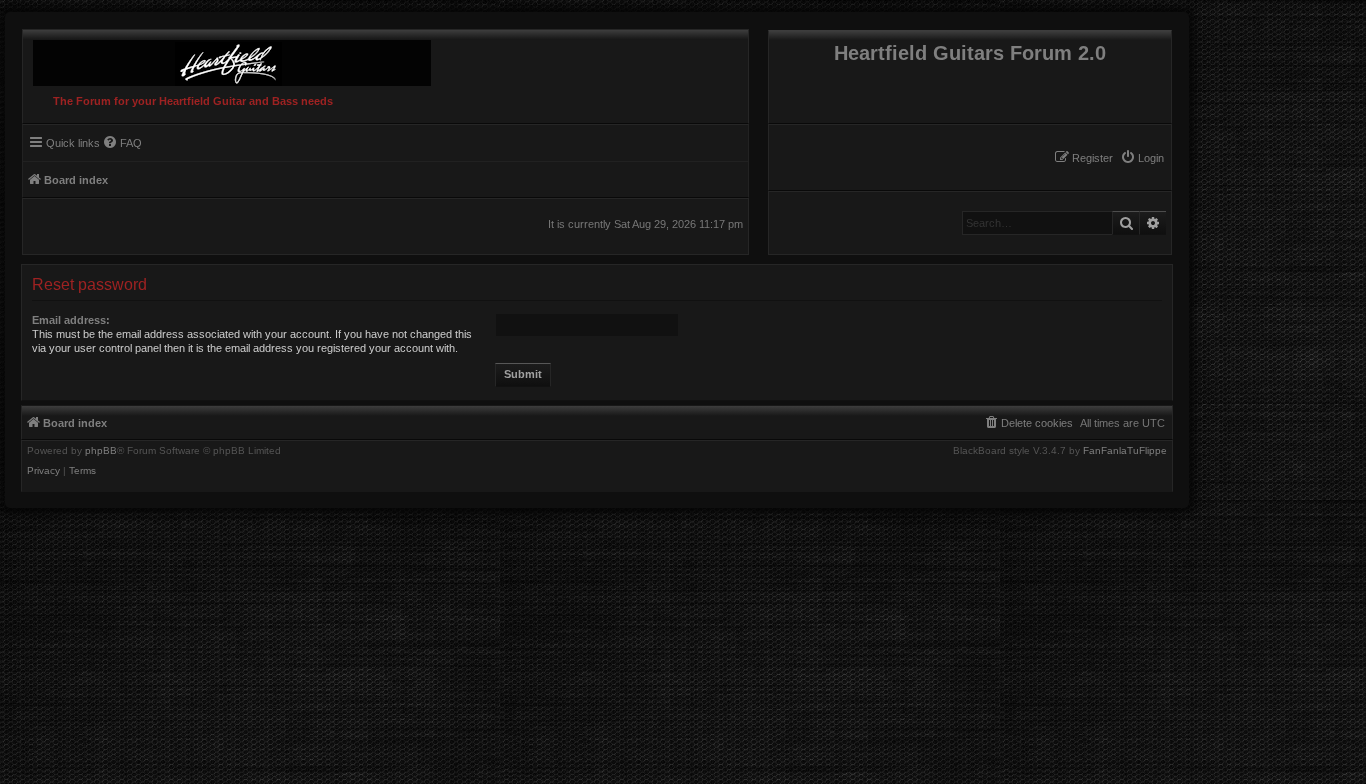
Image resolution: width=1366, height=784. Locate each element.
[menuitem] (1142, 158)
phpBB (101, 451)
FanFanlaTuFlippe (1125, 451)
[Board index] (227, 58)
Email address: (71, 320)
